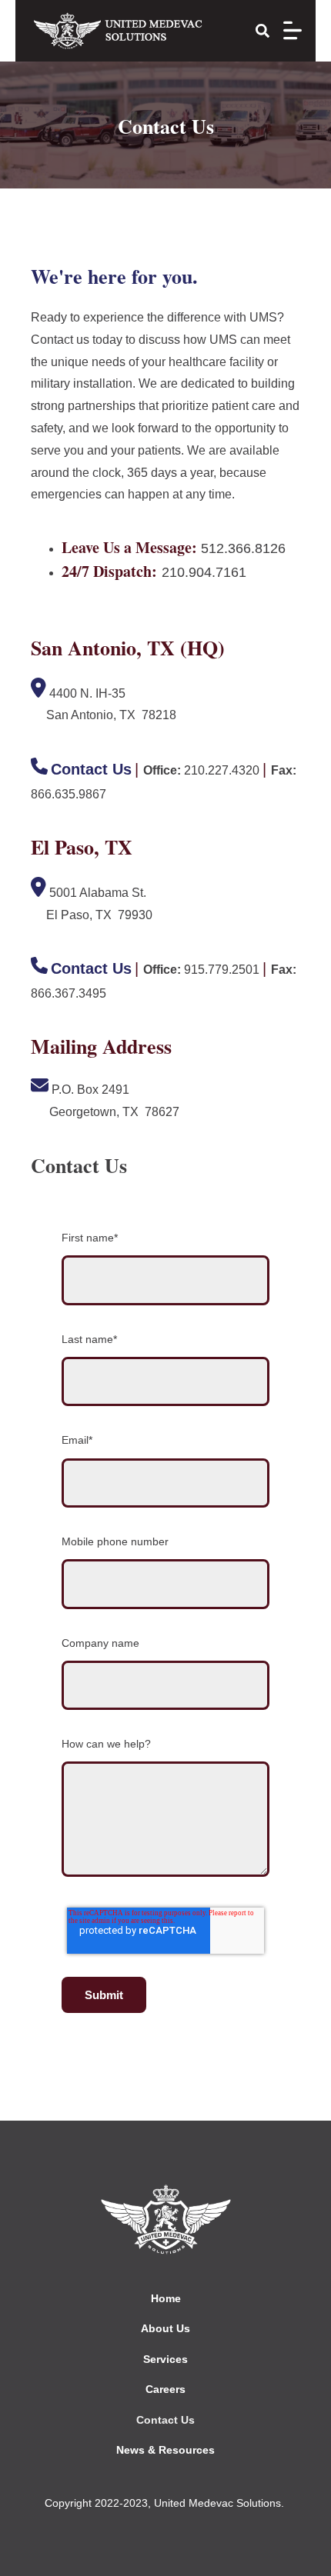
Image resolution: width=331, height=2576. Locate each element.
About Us (165, 2328)
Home (166, 2298)
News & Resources (165, 2450)
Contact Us (165, 2420)
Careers (165, 2389)
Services (165, 2359)
